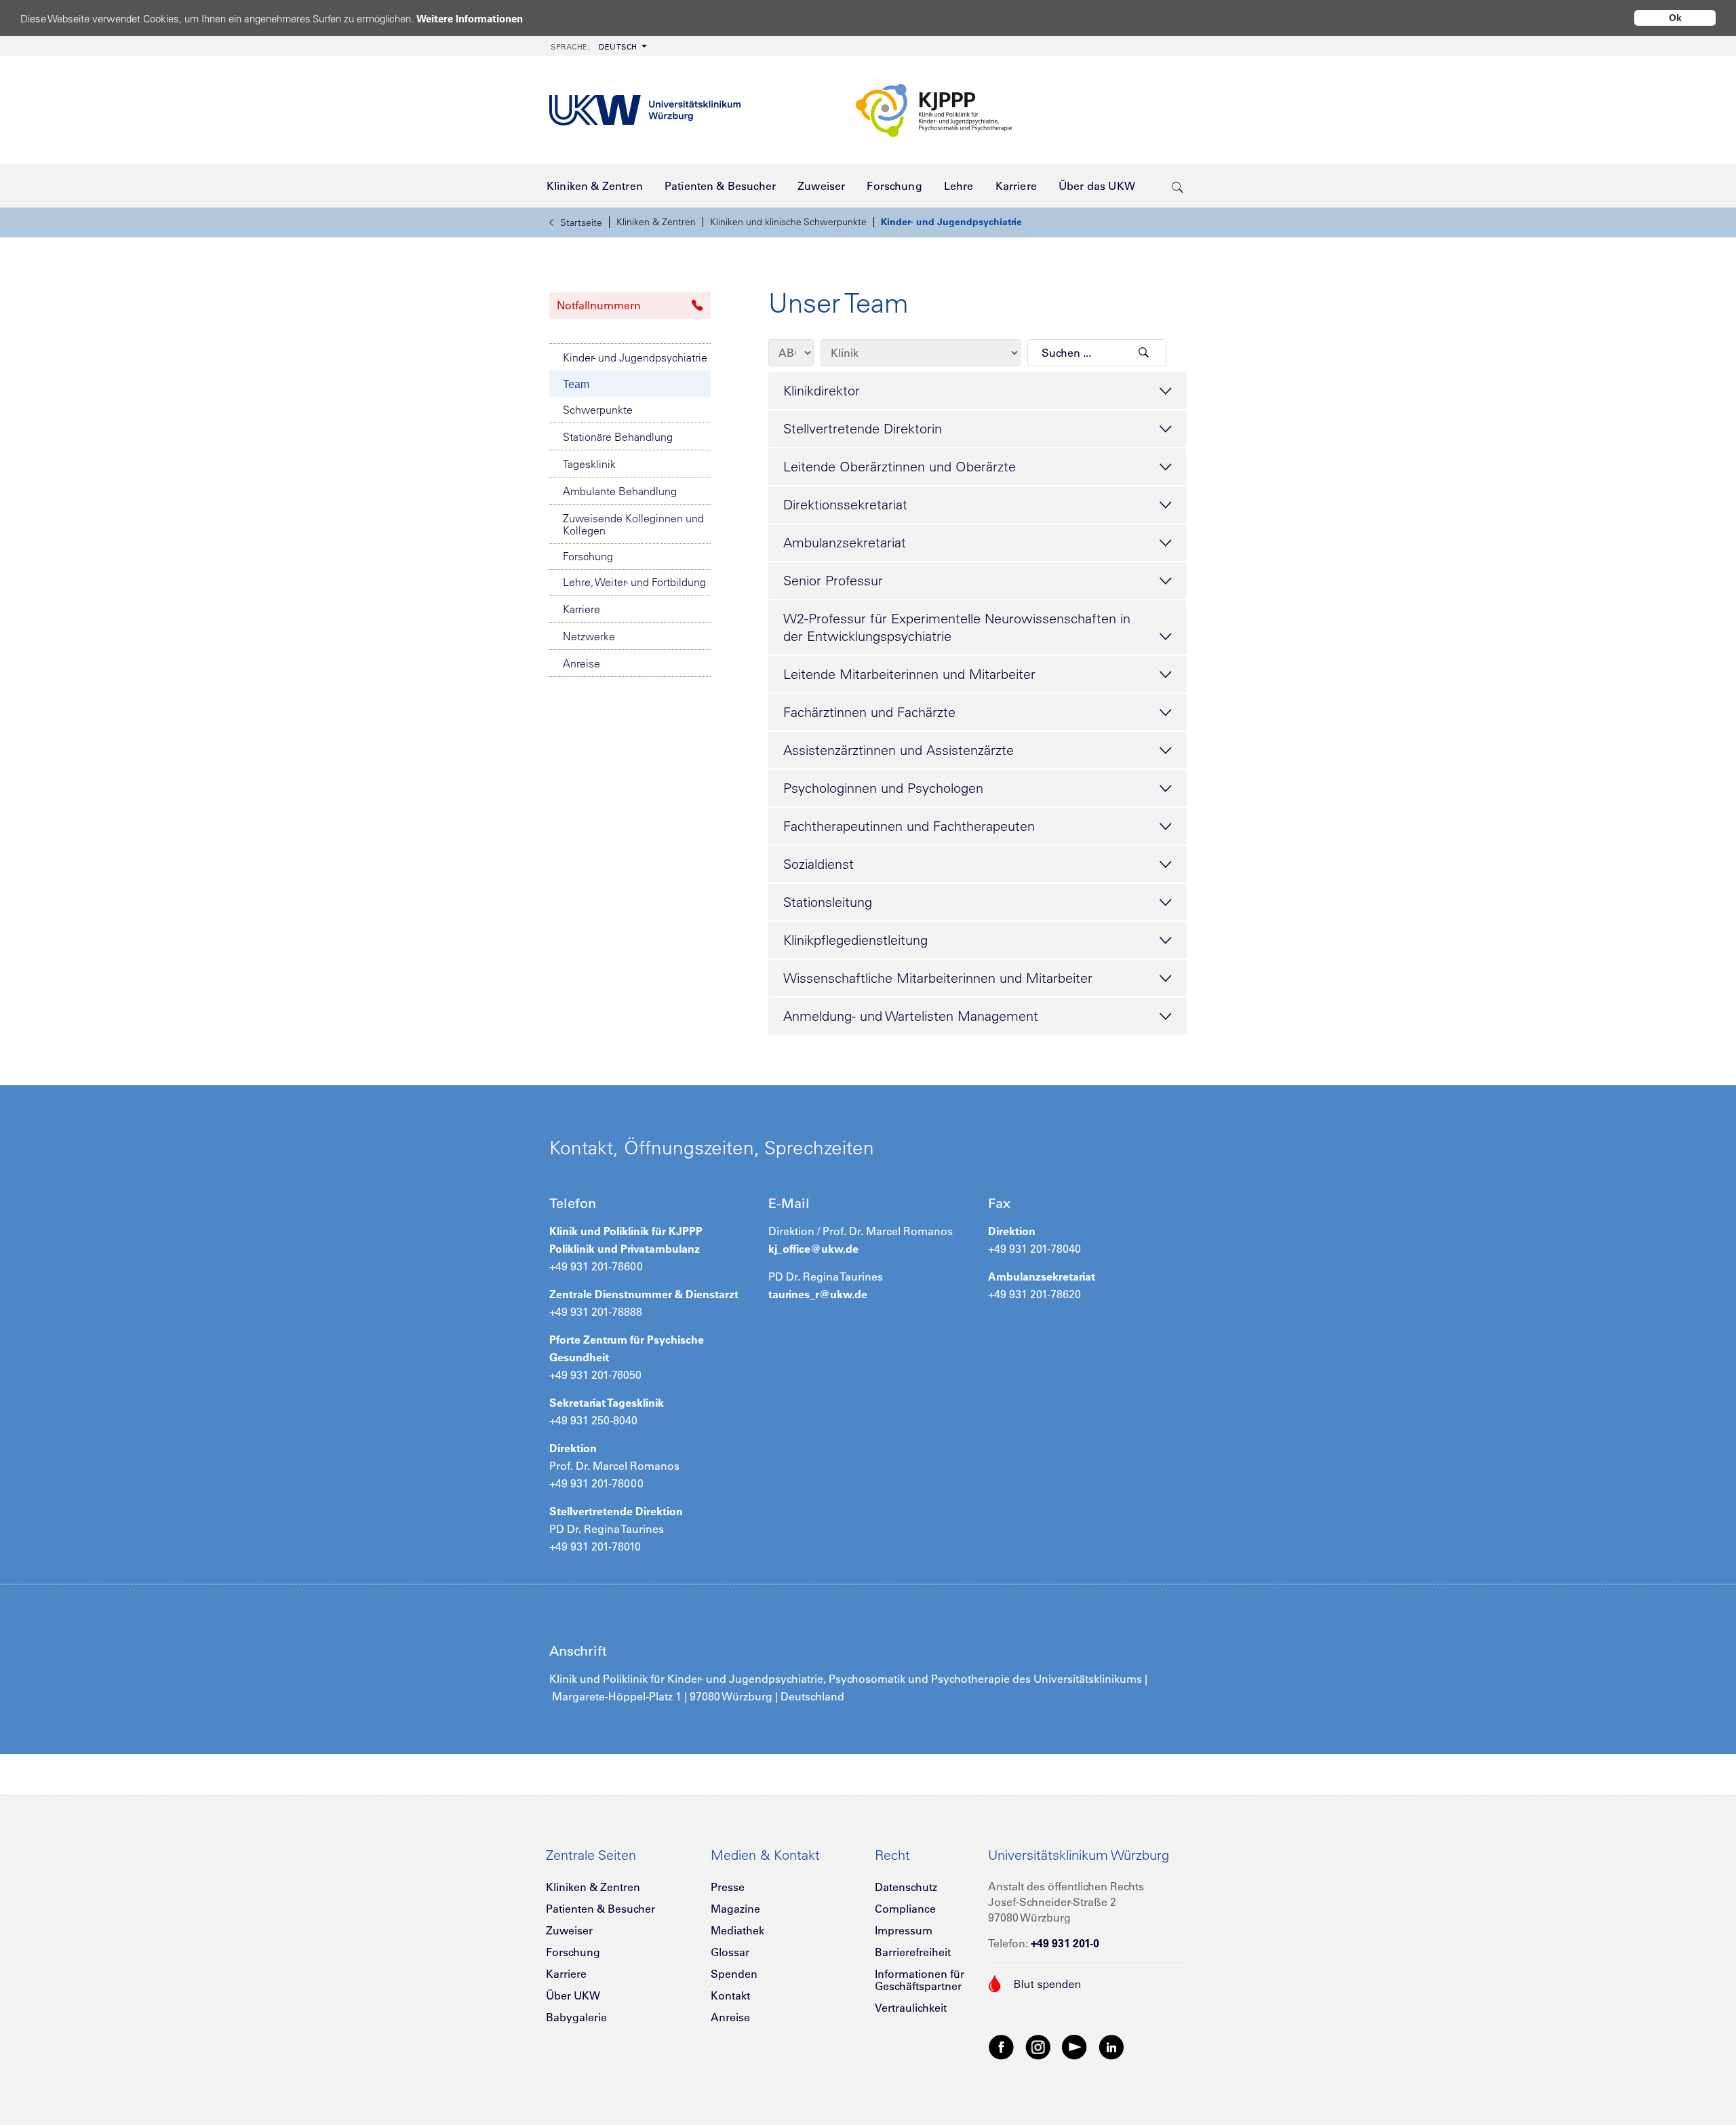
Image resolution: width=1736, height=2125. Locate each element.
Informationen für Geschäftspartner (920, 1980)
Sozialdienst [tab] (818, 864)
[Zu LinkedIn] (1111, 2046)
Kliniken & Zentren (656, 222)
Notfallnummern (599, 305)
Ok (1675, 18)
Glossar (730, 1952)
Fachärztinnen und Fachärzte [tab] (869, 712)
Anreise (581, 663)
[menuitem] (597, 46)
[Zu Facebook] (1002, 2046)
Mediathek (737, 1930)
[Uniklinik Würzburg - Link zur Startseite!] (645, 110)
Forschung (588, 556)
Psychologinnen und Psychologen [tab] (883, 788)
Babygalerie (576, 2017)
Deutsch (594, 47)
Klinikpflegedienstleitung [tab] (855, 940)
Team (576, 384)
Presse (728, 1887)
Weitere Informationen (470, 19)
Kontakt (730, 1995)
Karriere (581, 609)
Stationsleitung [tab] (828, 902)
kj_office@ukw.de (813, 1249)
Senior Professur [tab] (833, 580)
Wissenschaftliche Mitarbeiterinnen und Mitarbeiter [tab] (938, 978)
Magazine (735, 1909)
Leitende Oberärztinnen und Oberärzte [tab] (900, 466)
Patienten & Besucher (600, 1909)
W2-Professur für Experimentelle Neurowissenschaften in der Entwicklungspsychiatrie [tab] (957, 627)
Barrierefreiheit (913, 1952)
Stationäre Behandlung (618, 437)
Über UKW (573, 1995)
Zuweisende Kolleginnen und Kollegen (633, 524)
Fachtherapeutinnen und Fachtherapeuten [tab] (909, 826)
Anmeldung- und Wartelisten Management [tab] (911, 1016)
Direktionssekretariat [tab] (845, 504)
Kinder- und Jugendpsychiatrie (951, 222)
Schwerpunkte (598, 410)
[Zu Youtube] (1075, 2046)
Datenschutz (906, 1887)
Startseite (581, 222)
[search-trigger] (1178, 186)
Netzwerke (589, 636)
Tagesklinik (589, 464)
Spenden (734, 1974)
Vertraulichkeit (911, 2008)
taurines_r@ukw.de (818, 1294)
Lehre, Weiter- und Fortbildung (634, 582)
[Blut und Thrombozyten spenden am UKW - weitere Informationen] (1035, 1982)
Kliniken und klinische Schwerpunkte (788, 222)
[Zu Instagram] (1038, 2046)
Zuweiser (569, 1930)
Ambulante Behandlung (620, 491)
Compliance (905, 1909)
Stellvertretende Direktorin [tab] (863, 428)
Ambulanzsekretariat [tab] (845, 542)
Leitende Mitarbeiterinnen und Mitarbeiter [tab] (909, 674)
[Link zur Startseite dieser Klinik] (1017, 110)
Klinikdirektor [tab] (822, 390)
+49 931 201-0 (1065, 1943)
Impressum (904, 1930)
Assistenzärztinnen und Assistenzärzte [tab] (899, 750)
